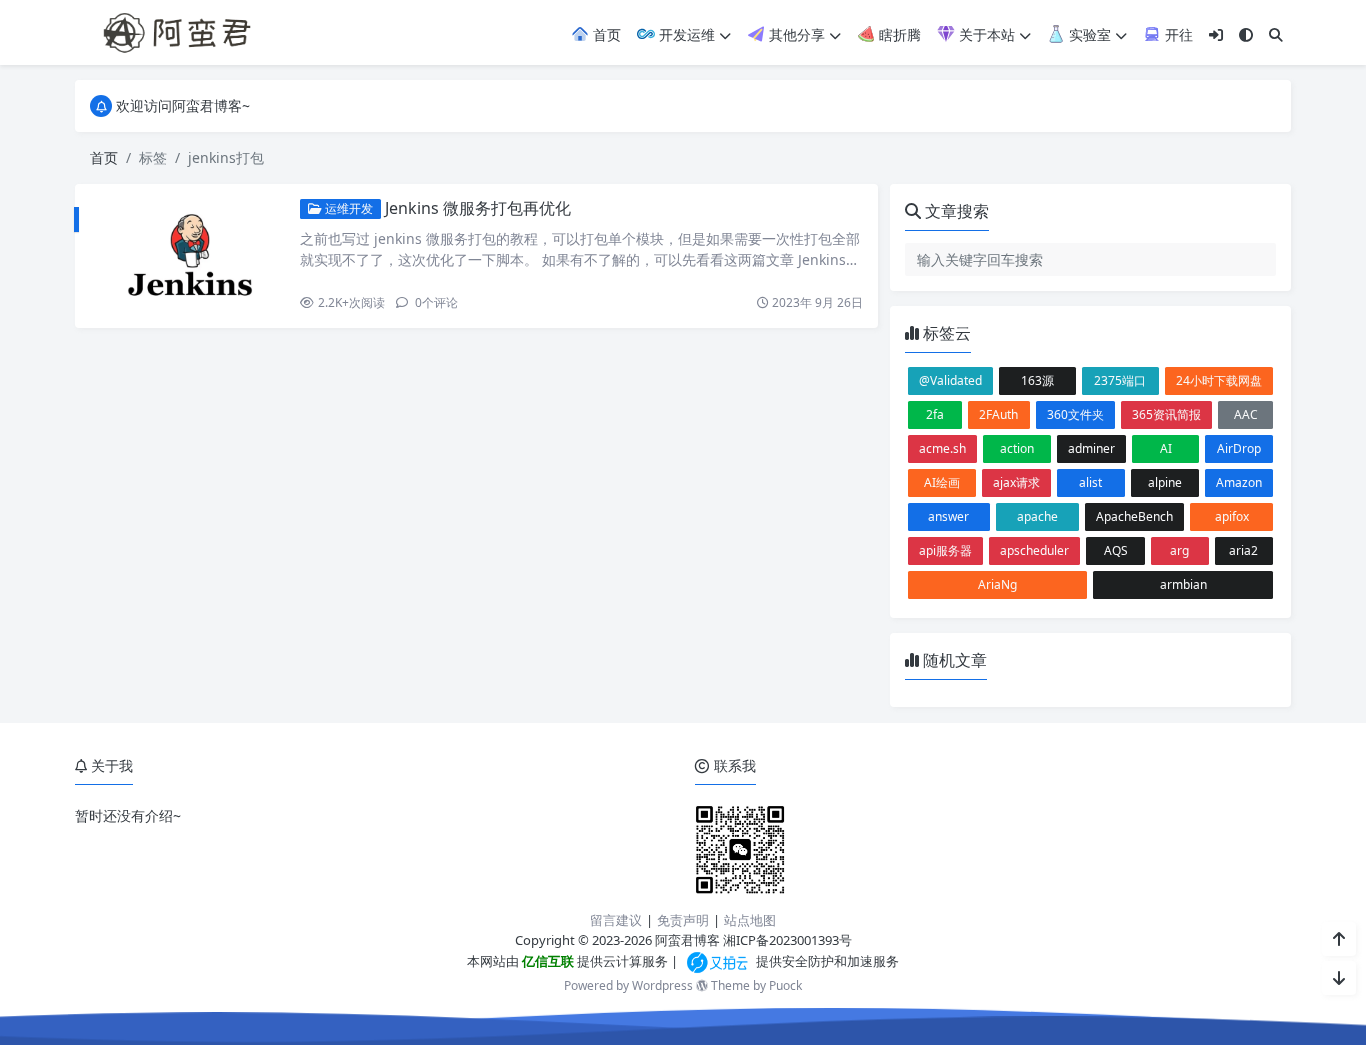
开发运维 (685, 34)
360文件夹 (1075, 414)
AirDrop (1239, 448)
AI (1166, 448)
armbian (1183, 584)
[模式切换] (1246, 34)
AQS (1116, 550)
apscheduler (1034, 550)
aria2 (1243, 550)
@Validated (950, 380)
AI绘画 (942, 482)
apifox (1232, 516)
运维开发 (347, 208)
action (1017, 448)
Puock (785, 985)
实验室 (1088, 34)
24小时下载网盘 (1219, 380)
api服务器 (945, 550)
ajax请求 (1016, 482)
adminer (1091, 448)
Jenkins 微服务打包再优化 (478, 208)
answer (948, 516)
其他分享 (795, 34)
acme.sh (942, 448)
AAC (1246, 414)
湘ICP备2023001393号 (787, 940)
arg (1179, 550)
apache (1037, 516)
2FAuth (998, 414)
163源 (1037, 380)
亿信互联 (546, 961)
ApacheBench (1134, 516)
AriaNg (997, 584)
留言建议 (616, 920)
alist (1090, 482)
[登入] (1216, 34)
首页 (605, 34)
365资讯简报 (1166, 414)
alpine (1165, 482)
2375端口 (1120, 380)
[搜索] (1276, 34)
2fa (935, 414)
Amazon (1239, 482)
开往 (1177, 34)
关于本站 (985, 34)
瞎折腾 (898, 34)
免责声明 (683, 920)
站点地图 (750, 920)
